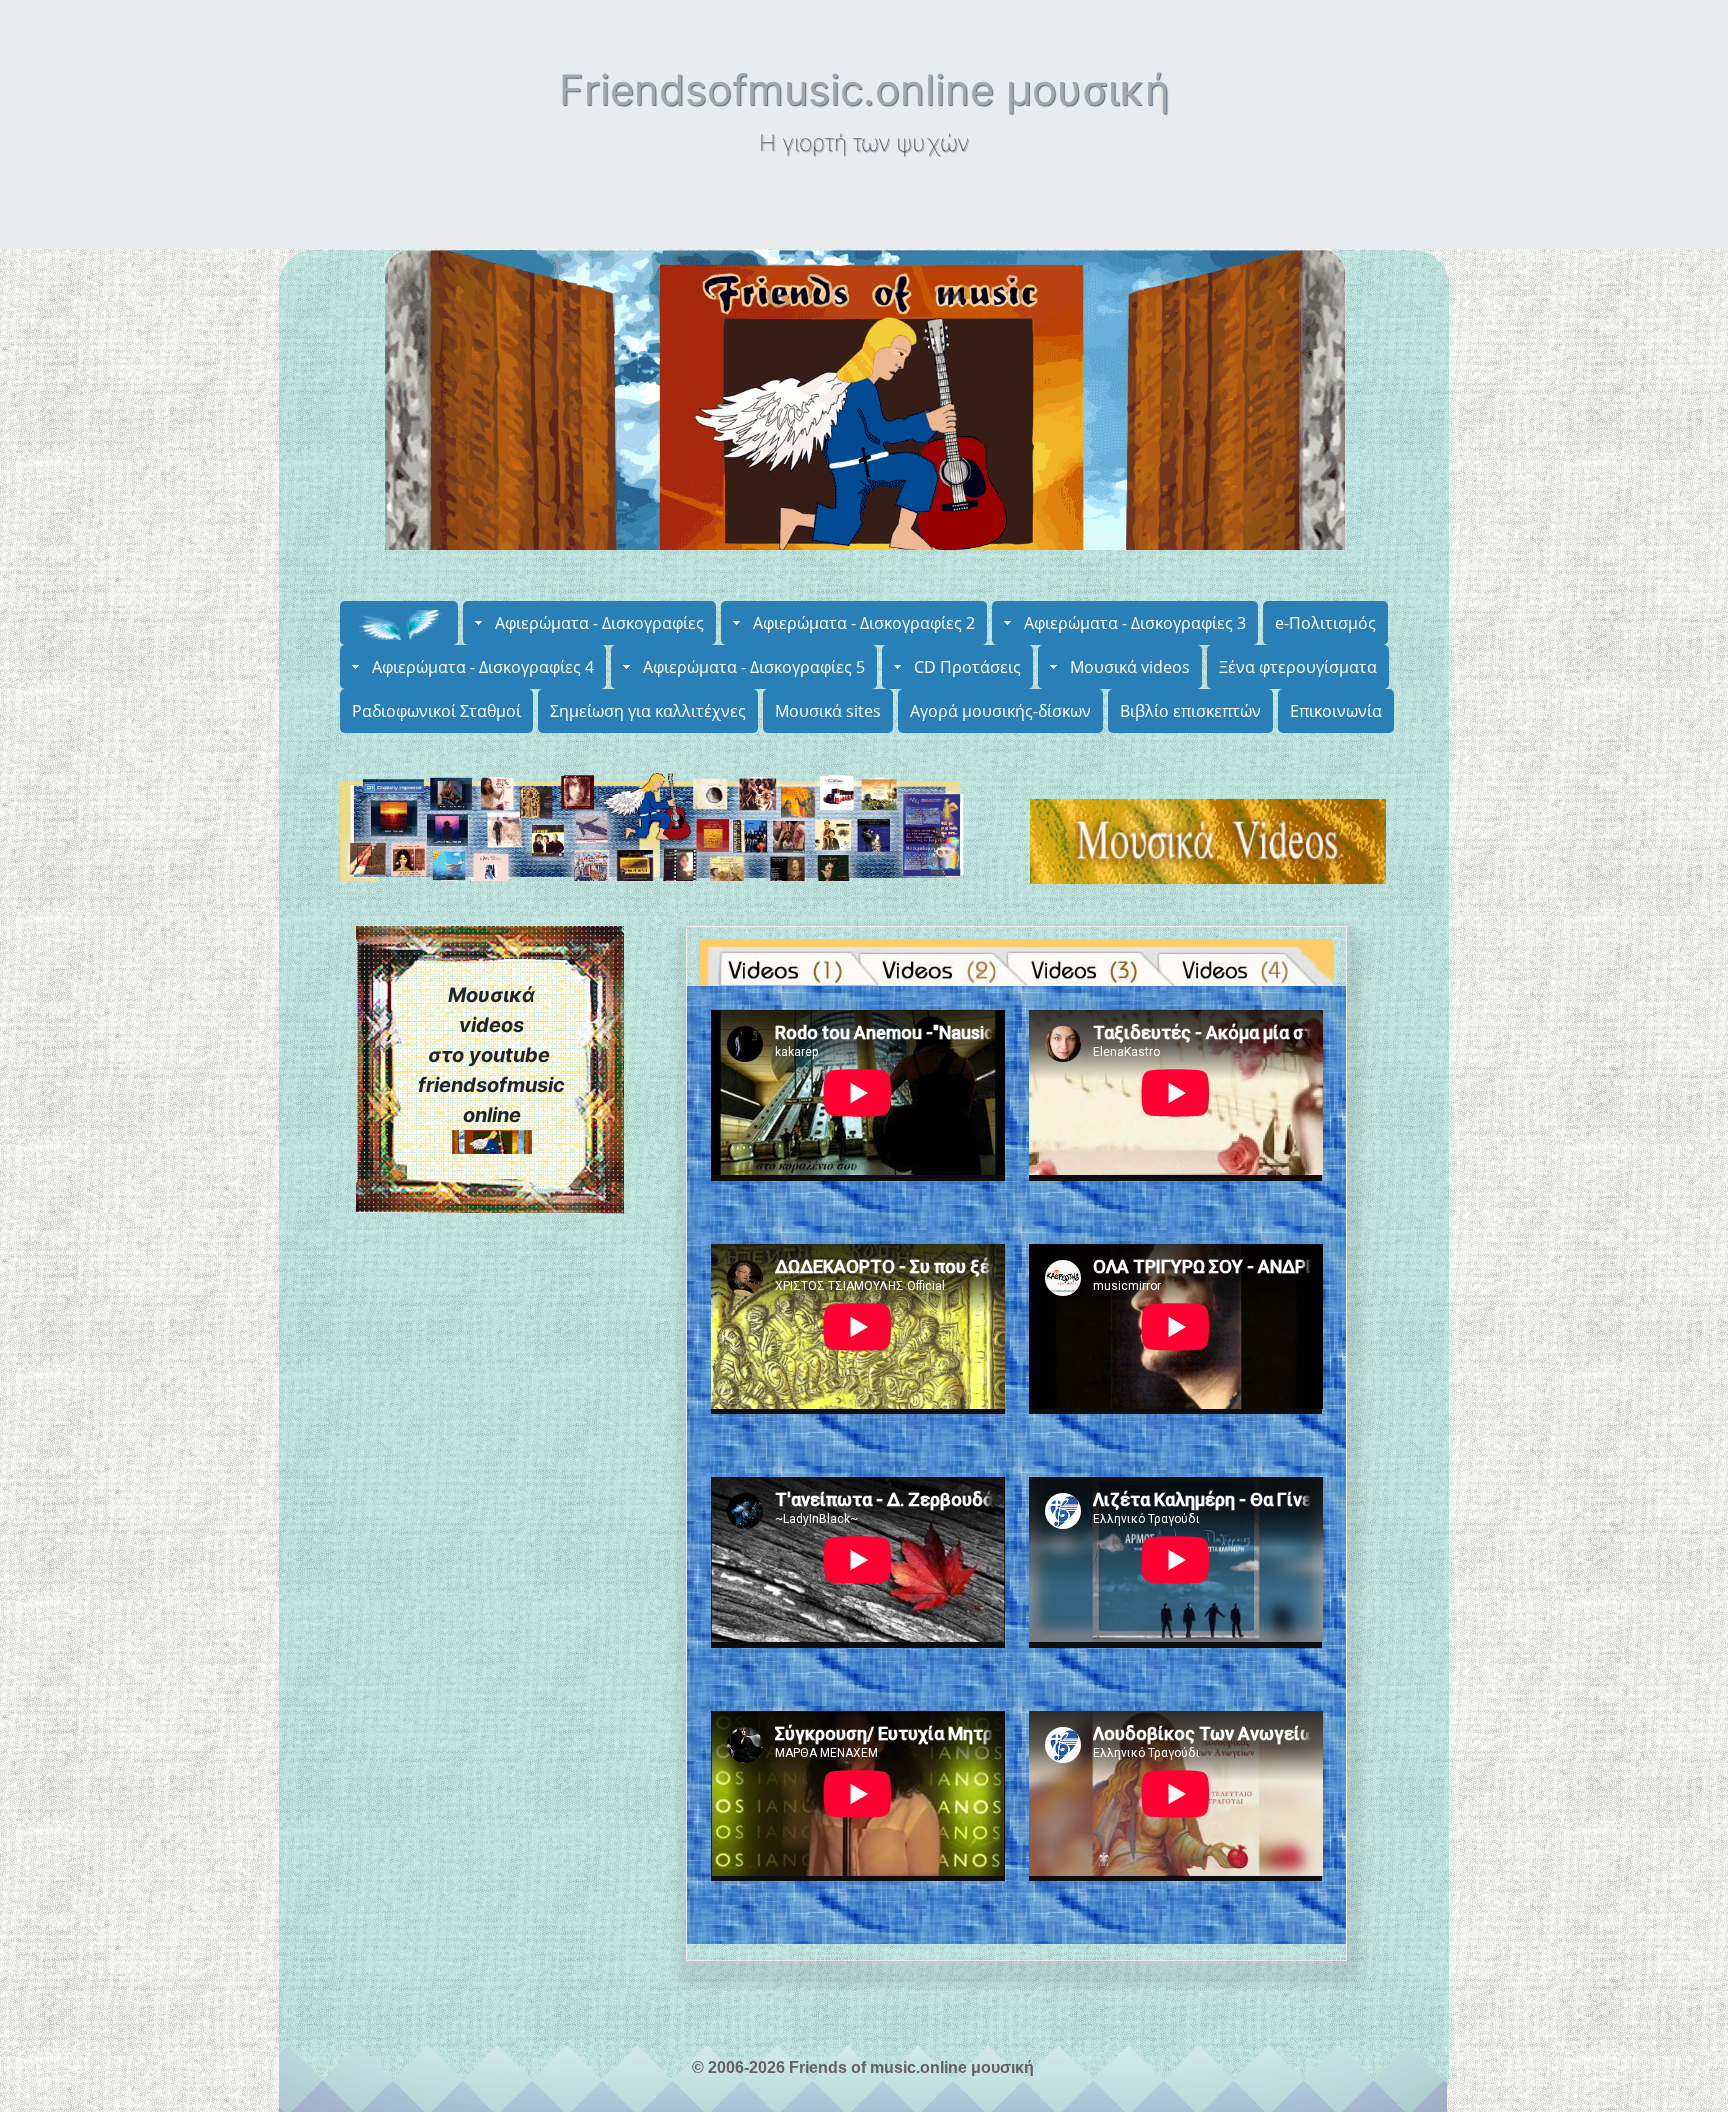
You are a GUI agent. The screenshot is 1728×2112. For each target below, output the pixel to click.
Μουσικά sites (828, 711)
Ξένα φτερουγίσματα (1298, 667)
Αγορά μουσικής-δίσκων (1000, 711)
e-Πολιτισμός (1325, 623)
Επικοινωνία (1336, 711)
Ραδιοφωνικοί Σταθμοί (436, 711)
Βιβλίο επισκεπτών (1190, 711)
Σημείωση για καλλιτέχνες (648, 711)
